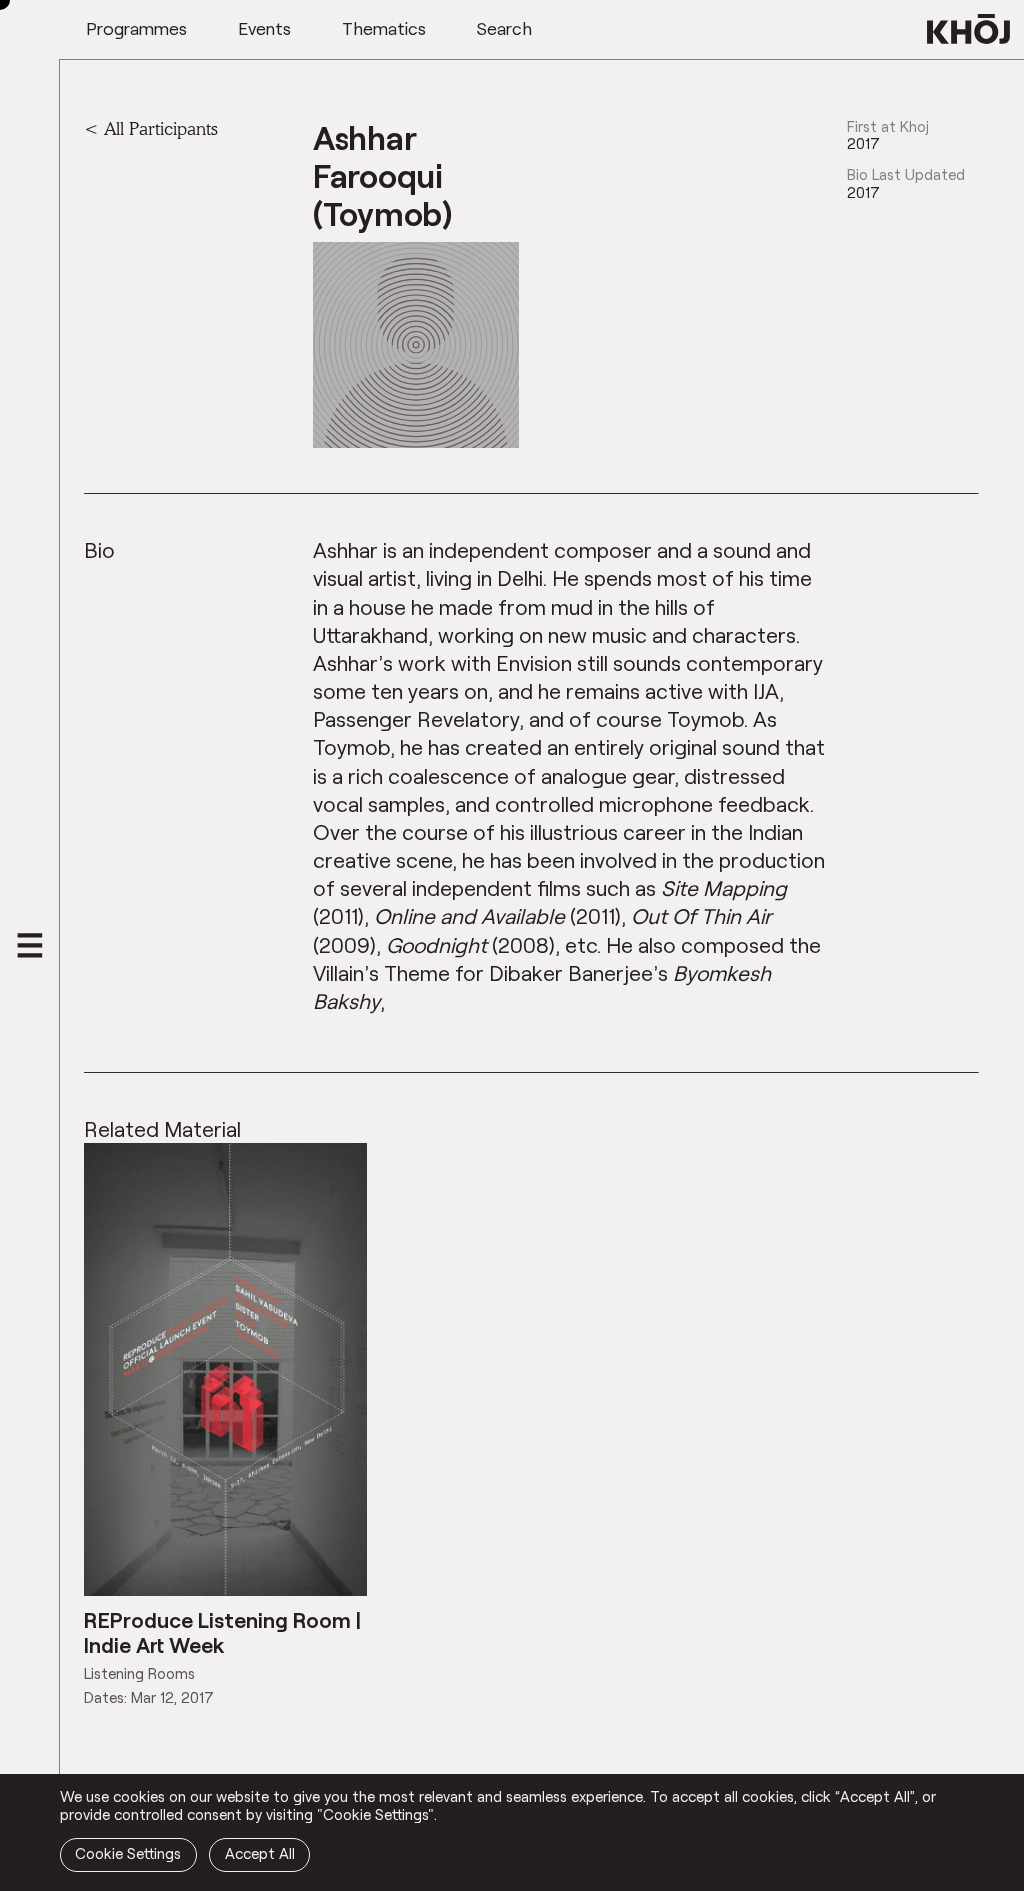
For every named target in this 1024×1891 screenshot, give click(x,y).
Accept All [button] (260, 1853)
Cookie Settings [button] (128, 1853)
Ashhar (345, 549)
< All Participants (151, 128)
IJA (766, 690)
